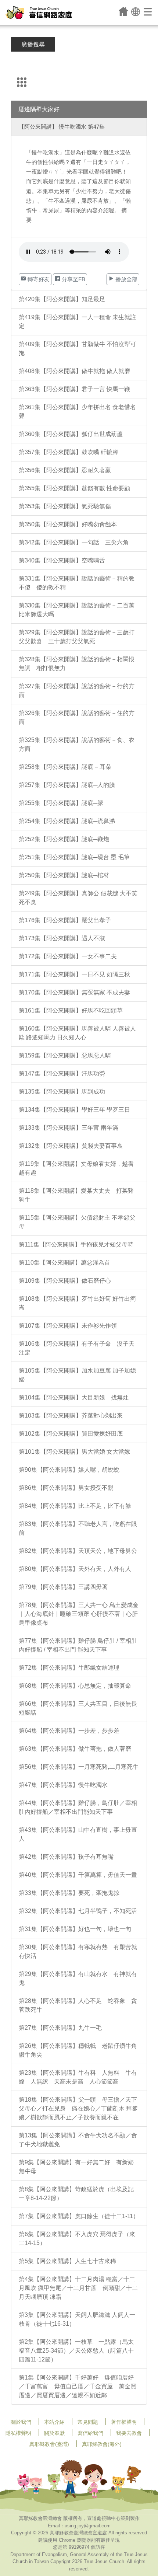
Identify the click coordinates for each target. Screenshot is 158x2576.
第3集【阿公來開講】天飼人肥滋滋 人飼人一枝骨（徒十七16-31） (77, 2319)
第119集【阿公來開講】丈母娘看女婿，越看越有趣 (76, 1168)
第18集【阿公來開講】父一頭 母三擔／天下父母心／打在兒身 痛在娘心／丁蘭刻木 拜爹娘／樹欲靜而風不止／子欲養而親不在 (78, 2108)
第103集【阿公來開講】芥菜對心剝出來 (71, 1416)
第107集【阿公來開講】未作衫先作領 (68, 1326)
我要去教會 (129, 2433)
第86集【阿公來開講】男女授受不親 (66, 1488)
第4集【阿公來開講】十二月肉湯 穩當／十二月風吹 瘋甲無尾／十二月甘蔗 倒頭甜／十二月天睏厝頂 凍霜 (78, 2288)
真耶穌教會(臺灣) (49, 2444)
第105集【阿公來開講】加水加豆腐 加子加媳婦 (77, 1375)
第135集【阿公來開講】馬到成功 (62, 1092)
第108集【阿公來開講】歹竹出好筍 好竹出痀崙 (77, 1303)
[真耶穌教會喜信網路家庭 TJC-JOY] (39, 13)
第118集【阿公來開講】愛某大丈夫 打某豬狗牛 (76, 1195)
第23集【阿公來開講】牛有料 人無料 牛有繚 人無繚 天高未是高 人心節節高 (78, 2077)
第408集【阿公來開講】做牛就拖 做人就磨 (74, 371)
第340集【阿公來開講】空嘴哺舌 (62, 560)
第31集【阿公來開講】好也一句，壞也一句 (75, 1929)
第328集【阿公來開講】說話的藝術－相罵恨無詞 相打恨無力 (77, 664)
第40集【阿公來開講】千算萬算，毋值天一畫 (78, 1875)
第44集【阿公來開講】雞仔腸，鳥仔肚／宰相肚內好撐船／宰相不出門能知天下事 (78, 1807)
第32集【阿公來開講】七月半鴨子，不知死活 (78, 1911)
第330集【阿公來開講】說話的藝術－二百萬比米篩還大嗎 (77, 610)
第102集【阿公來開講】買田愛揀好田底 (71, 1434)
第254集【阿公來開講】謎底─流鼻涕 (67, 821)
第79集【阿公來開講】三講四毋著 (63, 1587)
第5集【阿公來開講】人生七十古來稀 (67, 2261)
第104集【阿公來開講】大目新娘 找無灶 (74, 1397)
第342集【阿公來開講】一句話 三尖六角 (74, 542)
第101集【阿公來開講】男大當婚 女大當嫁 (74, 1452)
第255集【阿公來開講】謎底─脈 (61, 803)
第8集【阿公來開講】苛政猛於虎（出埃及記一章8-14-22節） (76, 2194)
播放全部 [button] (126, 279)
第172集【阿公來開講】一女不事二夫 (68, 956)
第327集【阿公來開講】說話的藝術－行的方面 (77, 691)
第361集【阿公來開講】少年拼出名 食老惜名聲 (77, 412)
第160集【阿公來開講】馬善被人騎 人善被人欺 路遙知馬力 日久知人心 (77, 1033)
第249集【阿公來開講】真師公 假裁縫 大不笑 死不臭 (78, 898)
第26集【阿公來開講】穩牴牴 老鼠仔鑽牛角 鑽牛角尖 (81, 2050)
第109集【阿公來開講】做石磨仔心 (65, 1281)
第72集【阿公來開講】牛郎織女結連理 (69, 1668)
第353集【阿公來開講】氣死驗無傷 (65, 506)
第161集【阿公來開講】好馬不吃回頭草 (71, 1010)
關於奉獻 (54, 2433)
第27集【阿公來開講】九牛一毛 (60, 2028)
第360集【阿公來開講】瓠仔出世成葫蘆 (71, 434)
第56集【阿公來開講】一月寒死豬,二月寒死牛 (79, 1767)
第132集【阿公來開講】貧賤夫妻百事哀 (71, 1146)
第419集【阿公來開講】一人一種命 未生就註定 (77, 322)
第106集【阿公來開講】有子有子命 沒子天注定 (77, 1348)
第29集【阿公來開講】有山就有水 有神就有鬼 (78, 1978)
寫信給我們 (90, 2433)
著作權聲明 (124, 2422)
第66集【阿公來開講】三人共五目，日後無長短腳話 (78, 1708)
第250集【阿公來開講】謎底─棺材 (64, 875)
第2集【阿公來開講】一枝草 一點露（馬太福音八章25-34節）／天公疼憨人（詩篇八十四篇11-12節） (76, 2351)
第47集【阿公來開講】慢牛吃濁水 (63, 1785)
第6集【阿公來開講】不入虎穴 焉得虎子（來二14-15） (77, 2239)
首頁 (123, 11)
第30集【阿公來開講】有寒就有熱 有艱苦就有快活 (78, 1951)
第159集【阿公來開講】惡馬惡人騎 (65, 1055)
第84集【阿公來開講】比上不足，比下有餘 (75, 1506)
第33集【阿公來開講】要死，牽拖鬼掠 (69, 1893)
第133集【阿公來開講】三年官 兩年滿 (69, 1128)
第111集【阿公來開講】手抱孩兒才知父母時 (76, 1245)
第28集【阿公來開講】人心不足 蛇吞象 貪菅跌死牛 (78, 2005)
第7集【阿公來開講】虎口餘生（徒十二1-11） (79, 2216)
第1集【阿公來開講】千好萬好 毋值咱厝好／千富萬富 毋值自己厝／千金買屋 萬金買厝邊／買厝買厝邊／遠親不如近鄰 (78, 2386)
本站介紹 (54, 2422)
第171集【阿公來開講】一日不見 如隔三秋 (74, 974)
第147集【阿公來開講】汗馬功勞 (62, 1073)
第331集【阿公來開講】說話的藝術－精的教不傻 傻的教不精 (77, 583)
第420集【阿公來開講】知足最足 (62, 299)
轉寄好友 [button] (38, 279)
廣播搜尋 (33, 44)
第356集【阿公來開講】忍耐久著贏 (65, 470)
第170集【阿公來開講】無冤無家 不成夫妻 (74, 992)
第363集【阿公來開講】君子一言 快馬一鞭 (74, 389)
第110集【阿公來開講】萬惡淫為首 (64, 1263)
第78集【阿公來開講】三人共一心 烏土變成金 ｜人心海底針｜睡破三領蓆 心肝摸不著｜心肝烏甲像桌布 (79, 1614)
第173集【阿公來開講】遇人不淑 (62, 938)
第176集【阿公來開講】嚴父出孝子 (65, 920)
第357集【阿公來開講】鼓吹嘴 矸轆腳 (69, 452)
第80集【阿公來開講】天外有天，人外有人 (75, 1569)
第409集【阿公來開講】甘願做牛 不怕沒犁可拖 (77, 348)
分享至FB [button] (73, 279)
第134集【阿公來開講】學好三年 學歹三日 (74, 1110)
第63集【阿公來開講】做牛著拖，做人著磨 (75, 1749)
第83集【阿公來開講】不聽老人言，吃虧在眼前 (78, 1528)
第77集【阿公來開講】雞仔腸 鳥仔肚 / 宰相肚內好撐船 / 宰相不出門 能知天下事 (78, 1645)
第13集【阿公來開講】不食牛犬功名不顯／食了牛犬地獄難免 (78, 2140)
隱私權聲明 (18, 2433)
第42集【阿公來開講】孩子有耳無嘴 (66, 1857)
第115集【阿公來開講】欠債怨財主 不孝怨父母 (77, 1222)
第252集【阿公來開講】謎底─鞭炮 (64, 839)
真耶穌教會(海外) (102, 2444)
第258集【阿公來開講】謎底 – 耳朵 (65, 767)
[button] (136, 11)
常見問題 (88, 2422)
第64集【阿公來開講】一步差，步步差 (69, 1731)
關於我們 (21, 2422)
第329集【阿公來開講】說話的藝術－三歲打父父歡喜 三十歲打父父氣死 (77, 637)
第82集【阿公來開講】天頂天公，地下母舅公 (78, 1551)
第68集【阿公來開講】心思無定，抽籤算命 (75, 1686)
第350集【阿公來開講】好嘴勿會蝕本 (68, 524)
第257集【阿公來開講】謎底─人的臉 (67, 785)
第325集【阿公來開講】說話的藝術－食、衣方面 (77, 744)
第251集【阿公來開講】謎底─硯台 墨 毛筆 (74, 857)
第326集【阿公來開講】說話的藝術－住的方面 (77, 717)
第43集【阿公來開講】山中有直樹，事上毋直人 (78, 1834)
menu (148, 11)
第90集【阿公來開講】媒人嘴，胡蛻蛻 (69, 1470)
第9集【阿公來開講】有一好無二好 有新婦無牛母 (76, 2167)
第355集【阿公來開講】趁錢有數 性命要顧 (74, 488)
